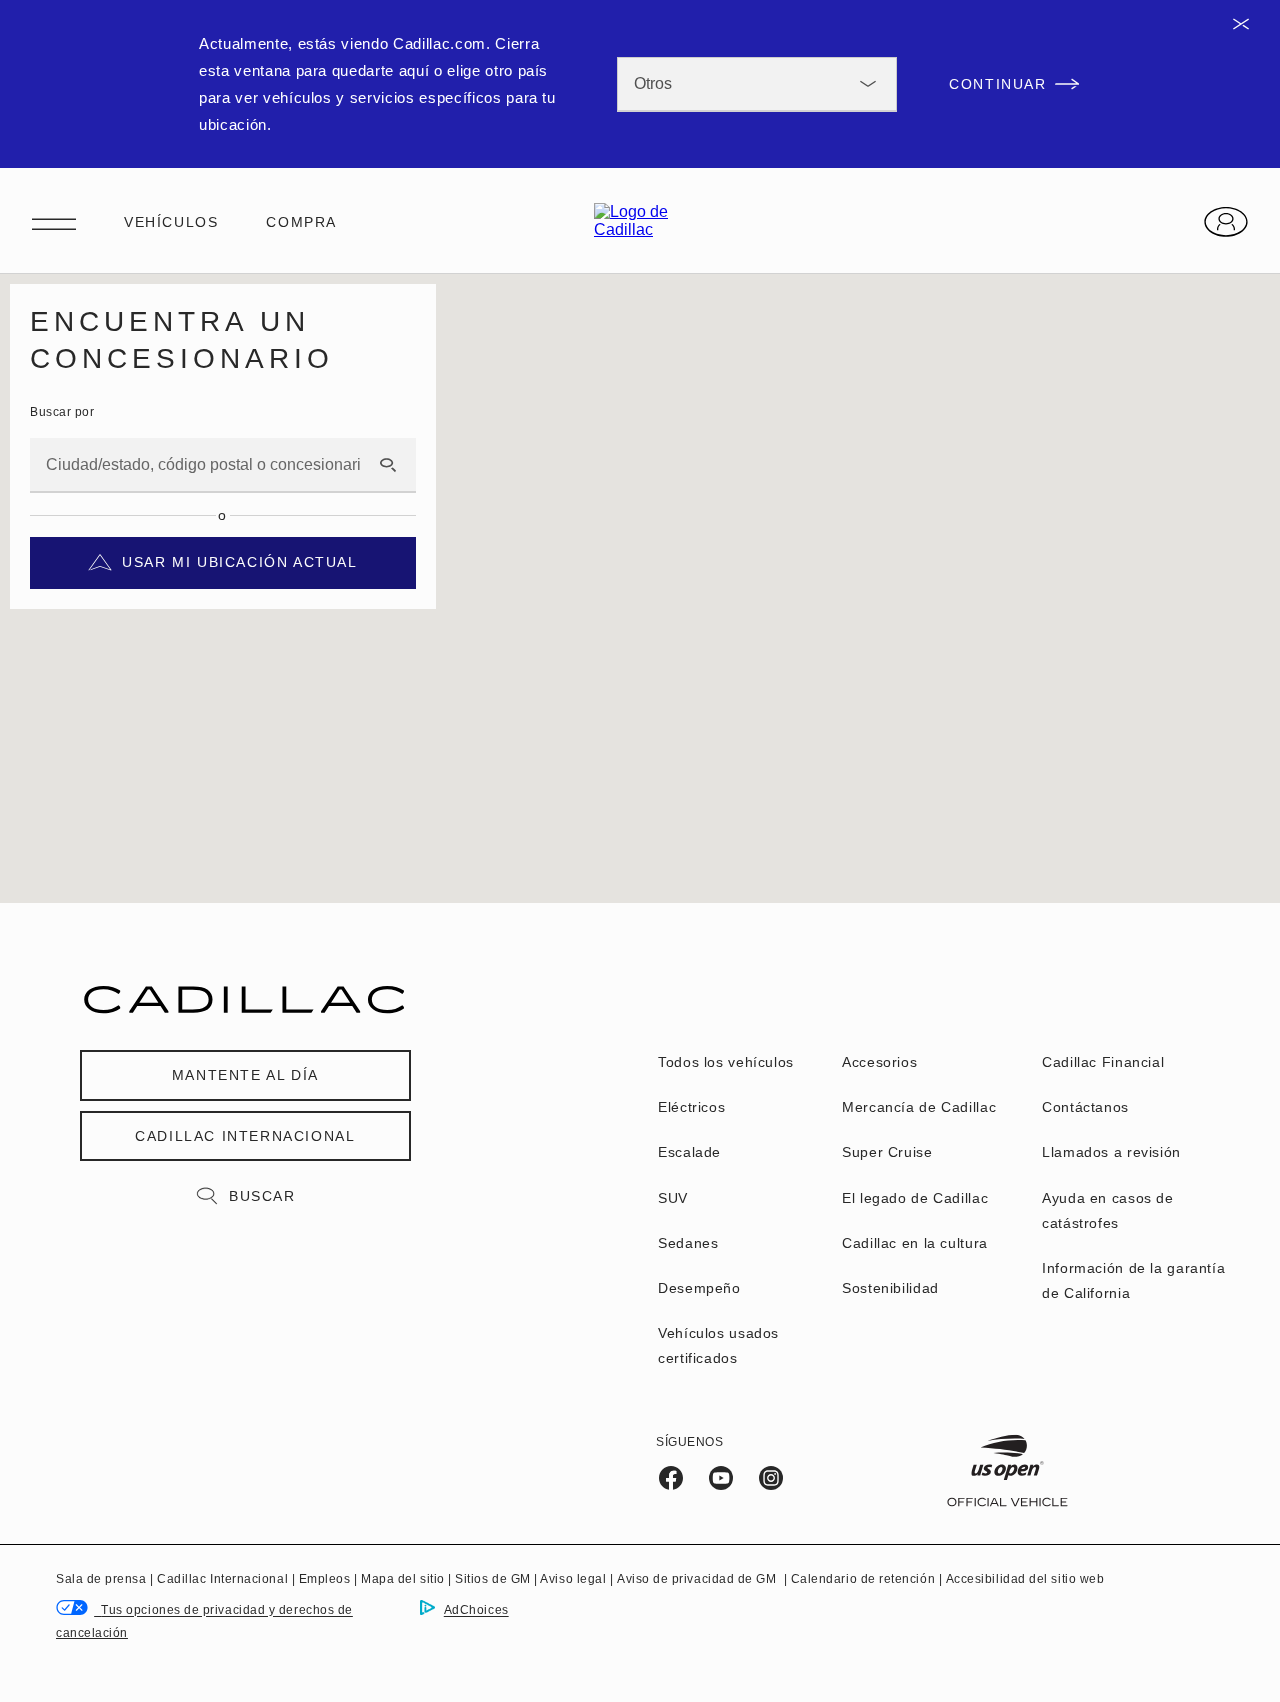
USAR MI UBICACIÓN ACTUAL (239, 562)
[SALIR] (1248, 24)
